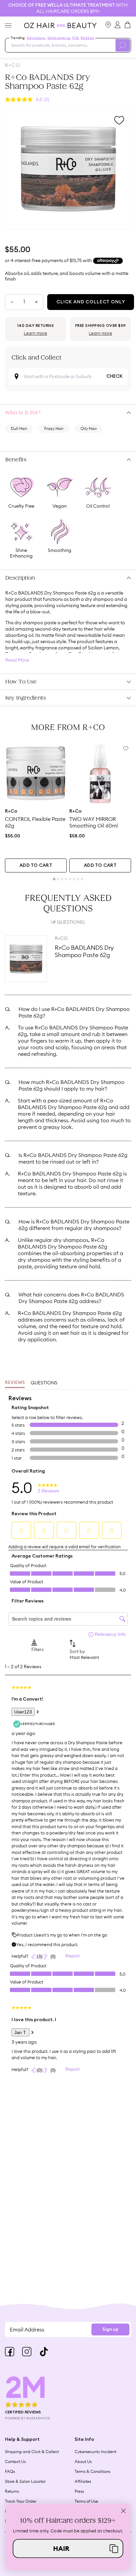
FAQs (10, 2471)
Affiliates (83, 2481)
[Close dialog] (123, 2511)
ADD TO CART (36, 865)
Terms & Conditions (92, 2471)
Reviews (15, 1383)
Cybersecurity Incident (95, 2452)
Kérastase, (37, 38)
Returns (12, 2491)
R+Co (13, 65)
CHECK (114, 376)
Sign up (110, 2329)
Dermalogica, (59, 38)
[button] (68, 2548)
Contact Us (15, 2461)
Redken (87, 38)
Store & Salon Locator (25, 2481)
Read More (17, 660)
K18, (76, 38)
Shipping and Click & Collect (32, 2452)
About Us (83, 2461)
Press (79, 2491)
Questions (44, 1383)
